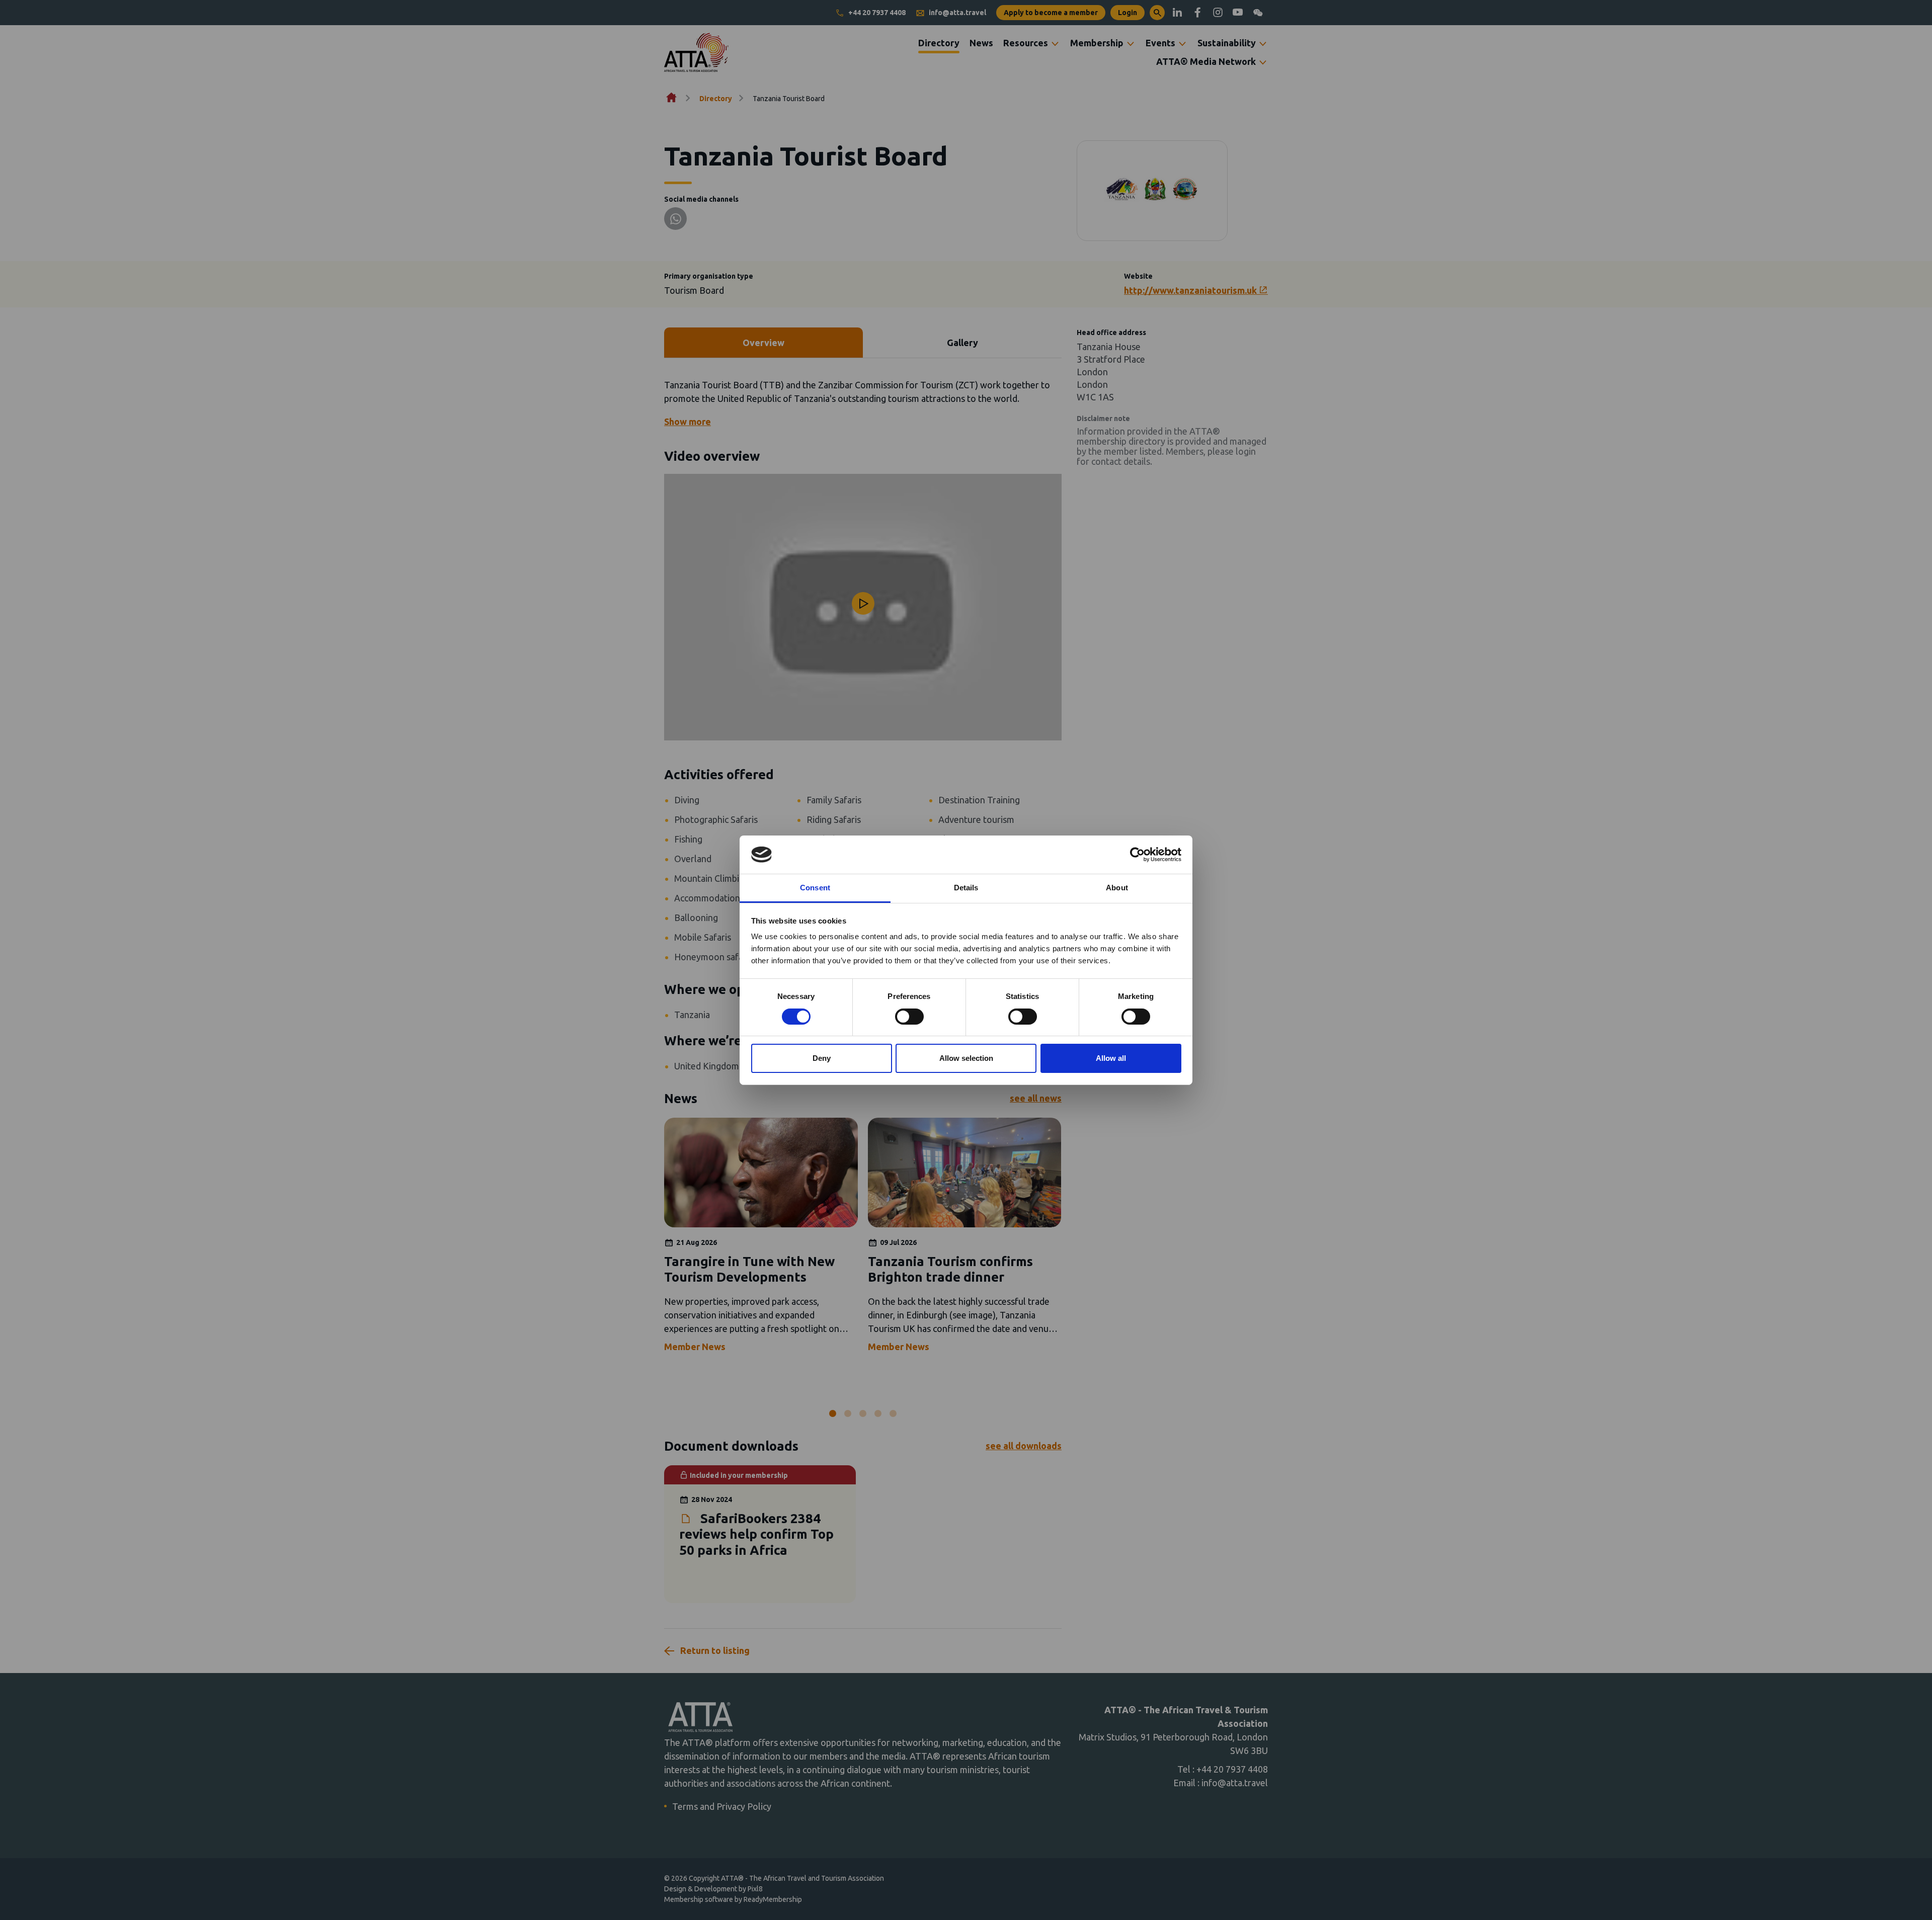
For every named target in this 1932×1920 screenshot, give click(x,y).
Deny (822, 1058)
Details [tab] (966, 888)
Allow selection (966, 1058)
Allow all (1111, 1058)
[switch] (909, 1017)
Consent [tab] (815, 888)
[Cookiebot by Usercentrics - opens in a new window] (1137, 855)
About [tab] (1117, 888)
